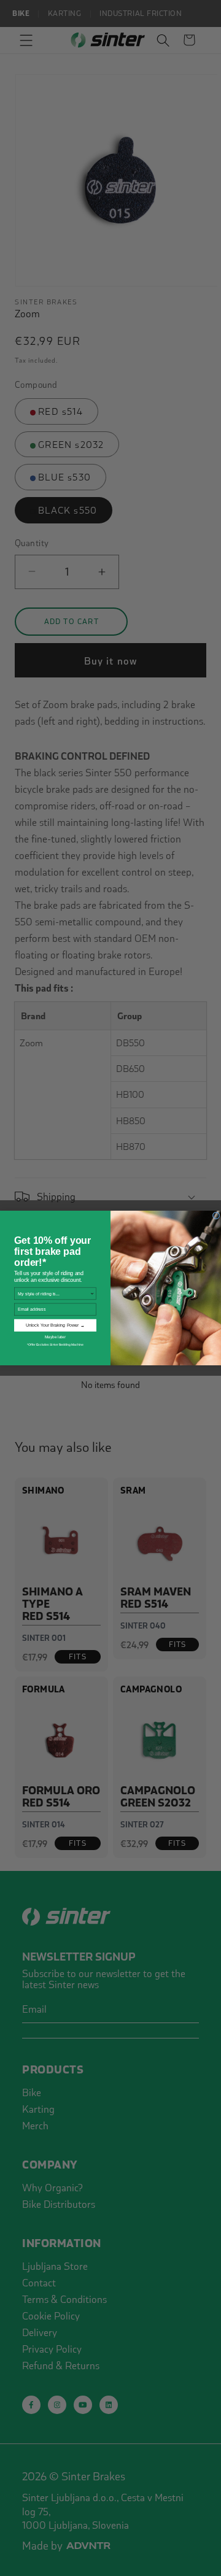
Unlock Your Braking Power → (55, 1325)
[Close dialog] (216, 1216)
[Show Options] (92, 1293)
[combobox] (54, 1293)
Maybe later (55, 1337)
